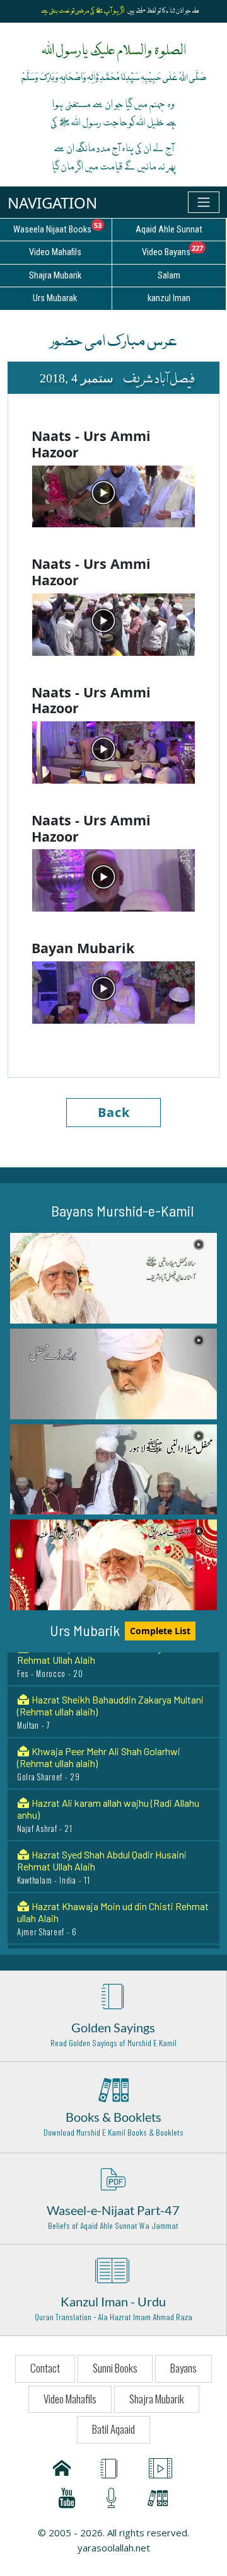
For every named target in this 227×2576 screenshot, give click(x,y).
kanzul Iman (169, 298)
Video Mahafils (70, 2399)
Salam (169, 276)
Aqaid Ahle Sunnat (169, 230)
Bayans (183, 2368)
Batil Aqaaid (113, 2429)
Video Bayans (184, 250)
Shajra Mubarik (157, 2399)
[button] (113, 1278)
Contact (45, 2368)
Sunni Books (115, 2368)
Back (114, 1112)
